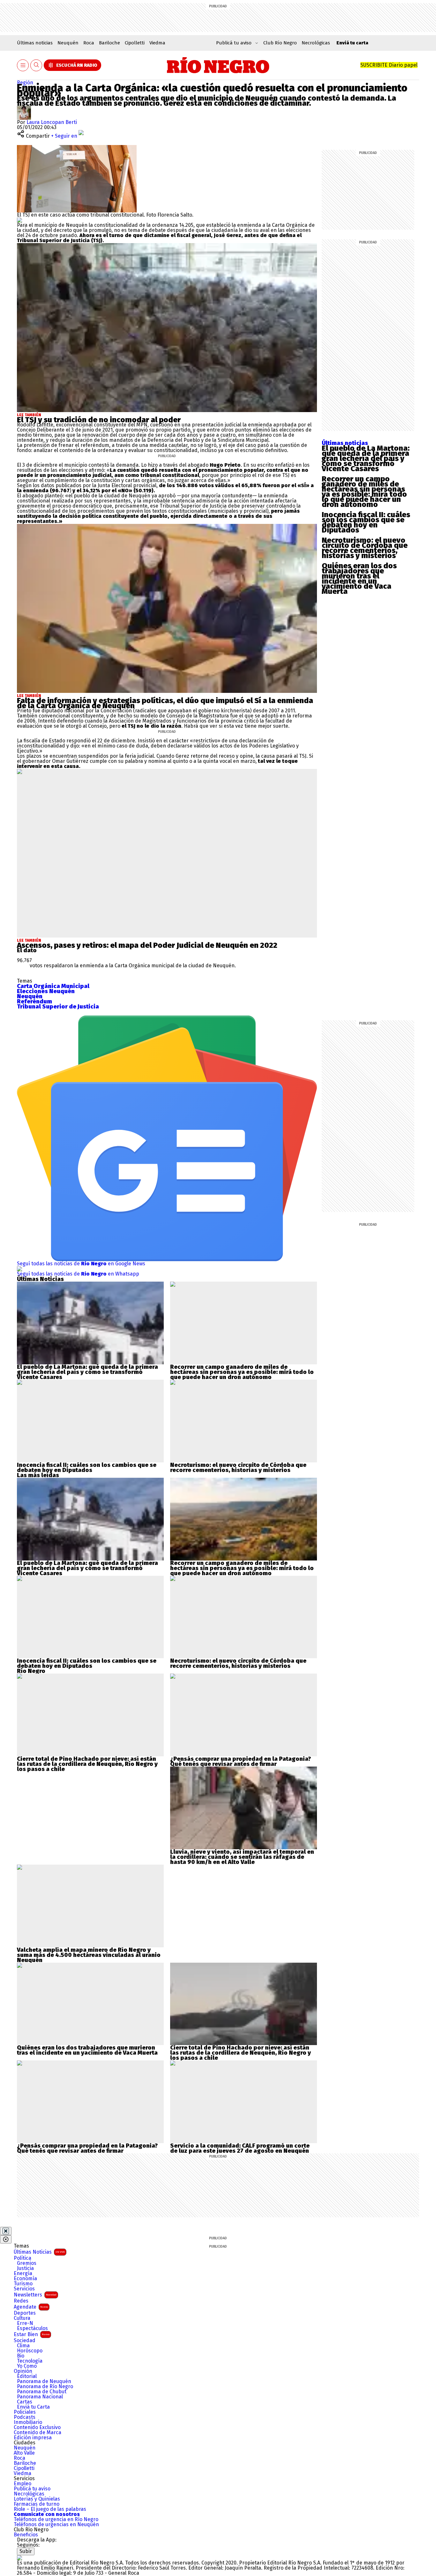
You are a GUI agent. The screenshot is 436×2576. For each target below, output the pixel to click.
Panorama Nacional (40, 2397)
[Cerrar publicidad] (6, 2231)
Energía (23, 2273)
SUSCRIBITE (389, 65)
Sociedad (25, 2341)
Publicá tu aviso (32, 2489)
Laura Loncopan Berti (52, 122)
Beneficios (26, 2535)
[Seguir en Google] (19, 220)
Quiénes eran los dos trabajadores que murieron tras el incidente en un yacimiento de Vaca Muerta (359, 579)
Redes (21, 2301)
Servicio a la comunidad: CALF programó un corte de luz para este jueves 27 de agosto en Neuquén (240, 2148)
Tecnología (30, 2361)
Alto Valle (24, 2453)
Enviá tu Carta (33, 2407)
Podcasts (25, 2417)
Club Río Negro (280, 43)
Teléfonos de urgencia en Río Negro (56, 2519)
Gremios (27, 2263)
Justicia (25, 2268)
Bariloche (109, 43)
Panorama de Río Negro (45, 2387)
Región (25, 83)
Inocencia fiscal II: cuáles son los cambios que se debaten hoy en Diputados (366, 522)
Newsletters (35, 2295)
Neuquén (68, 43)
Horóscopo (30, 2351)
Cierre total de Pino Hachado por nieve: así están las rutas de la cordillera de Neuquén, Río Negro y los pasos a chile (87, 1764)
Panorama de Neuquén (44, 2381)
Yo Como (27, 2366)
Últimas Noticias (39, 2252)
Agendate (31, 2307)
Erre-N (25, 2323)
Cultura (22, 2318)
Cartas (25, 2402)
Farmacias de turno (37, 2504)
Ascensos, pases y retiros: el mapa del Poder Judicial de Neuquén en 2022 (147, 945)
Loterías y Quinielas (37, 2499)
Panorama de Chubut (42, 2392)
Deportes (25, 2313)
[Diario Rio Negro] (19, 2558)
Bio (21, 2356)
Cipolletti (135, 43)
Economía (25, 2279)
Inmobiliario (28, 2422)
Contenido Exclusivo (37, 2427)
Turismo (23, 2284)
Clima (23, 2346)
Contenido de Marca (38, 2433)
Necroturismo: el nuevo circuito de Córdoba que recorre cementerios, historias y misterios (365, 548)
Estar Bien (32, 2334)
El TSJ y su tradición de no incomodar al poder (99, 420)
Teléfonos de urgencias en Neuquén (56, 2525)
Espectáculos (32, 2328)
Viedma (157, 43)
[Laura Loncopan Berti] (24, 108)
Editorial (27, 2376)
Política (23, 2258)
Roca (89, 43)
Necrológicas (316, 43)
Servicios (24, 2289)
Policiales (25, 2412)
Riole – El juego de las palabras (50, 2509)
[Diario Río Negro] (218, 65)
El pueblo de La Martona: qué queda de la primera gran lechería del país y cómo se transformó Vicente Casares (366, 458)
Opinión (23, 2371)
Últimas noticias (35, 43)
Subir (26, 2551)
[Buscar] (36, 65)
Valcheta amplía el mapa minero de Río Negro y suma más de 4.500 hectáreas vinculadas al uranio (89, 1952)
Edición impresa (33, 2438)
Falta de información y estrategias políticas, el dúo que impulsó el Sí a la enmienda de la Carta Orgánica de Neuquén (165, 703)
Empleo (23, 2484)
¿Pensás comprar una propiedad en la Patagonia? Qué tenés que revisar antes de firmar (241, 1761)
